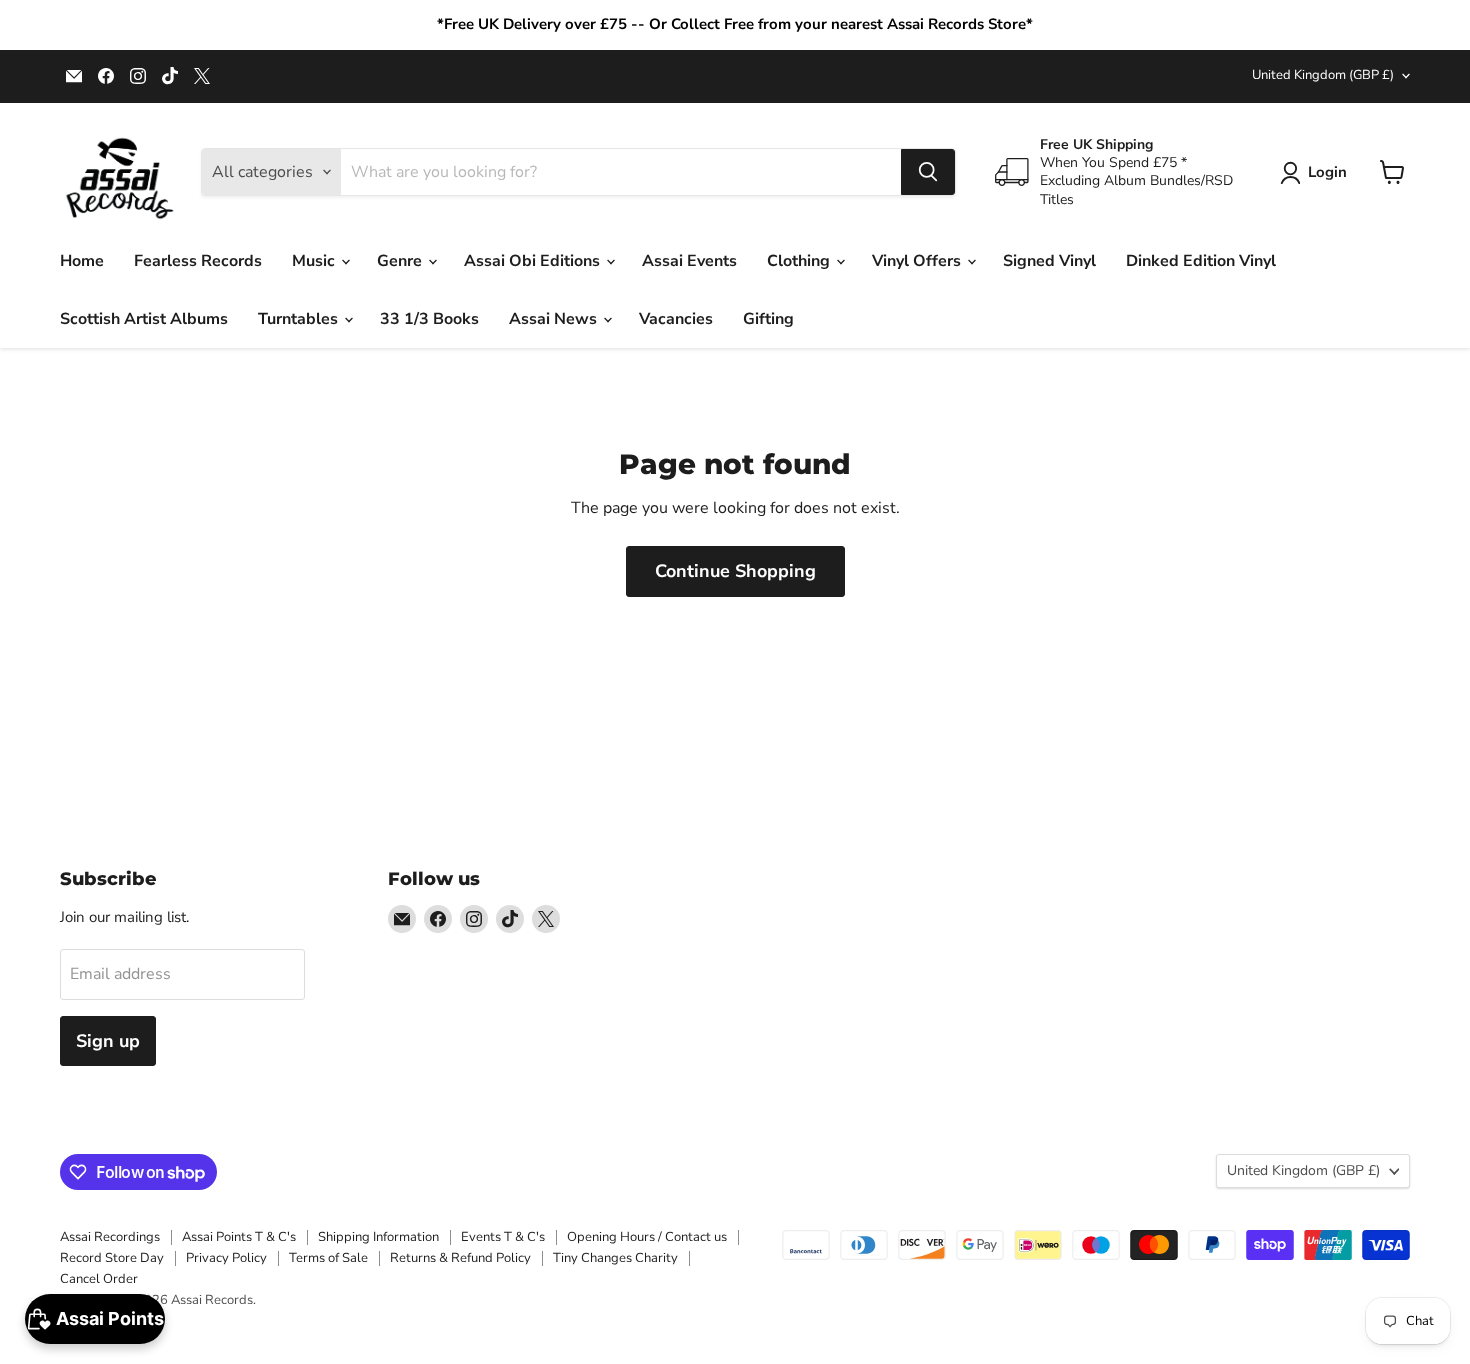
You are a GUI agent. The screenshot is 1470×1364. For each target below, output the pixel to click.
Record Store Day (112, 1258)
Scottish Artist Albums (144, 319)
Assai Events (689, 261)
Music (315, 261)
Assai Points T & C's (239, 1237)
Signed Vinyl (1049, 261)
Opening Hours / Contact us (647, 1237)
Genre (401, 261)
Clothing (800, 261)
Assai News (555, 319)
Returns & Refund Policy (460, 1258)
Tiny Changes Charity (615, 1258)
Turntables (300, 319)
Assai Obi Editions (534, 261)
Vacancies (676, 319)
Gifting (768, 319)
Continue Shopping (735, 571)
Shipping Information (378, 1237)
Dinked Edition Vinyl (1201, 261)
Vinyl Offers (918, 261)
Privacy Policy (226, 1258)
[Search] (928, 172)
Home (82, 261)
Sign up (108, 1041)
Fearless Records (198, 261)
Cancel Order (99, 1279)
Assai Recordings (110, 1237)
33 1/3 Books (429, 319)
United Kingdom (1323, 75)
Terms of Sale (328, 1258)
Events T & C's (503, 1237)
